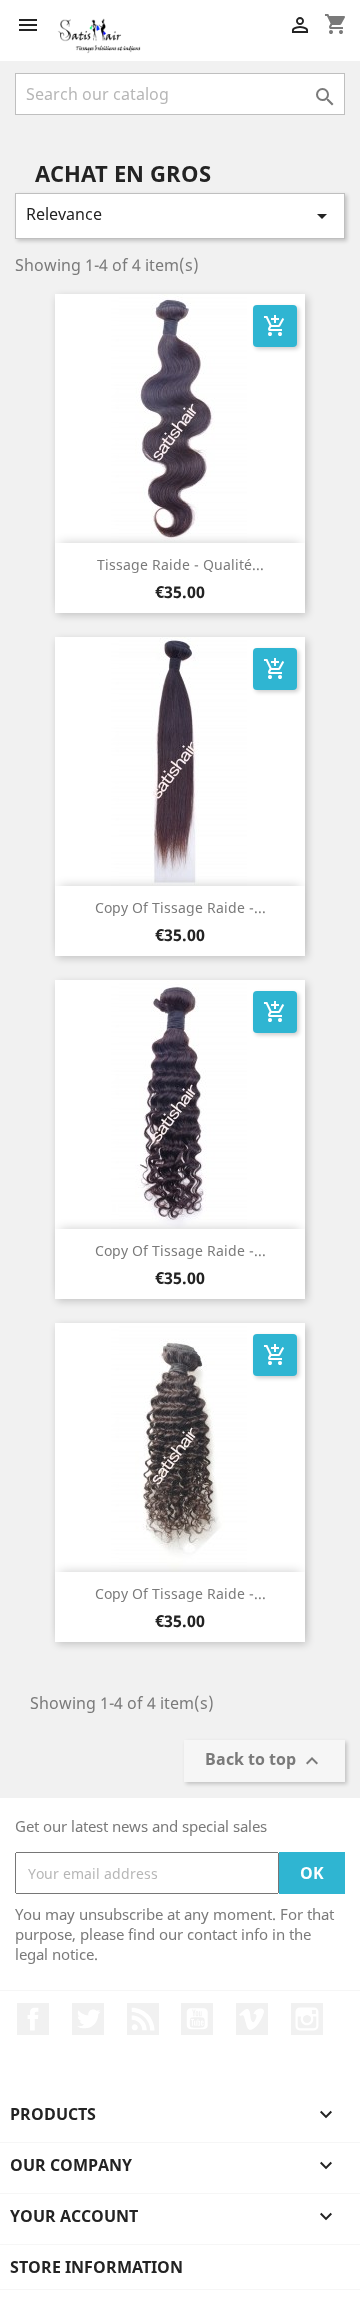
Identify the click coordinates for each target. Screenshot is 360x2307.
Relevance (180, 215)
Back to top (264, 1761)
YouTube (197, 2019)
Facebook (33, 2019)
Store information (96, 2267)
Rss (143, 2019)
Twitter (88, 2019)
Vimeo (252, 2019)
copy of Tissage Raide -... (180, 907)
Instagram (307, 2019)
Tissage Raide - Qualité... (180, 564)
